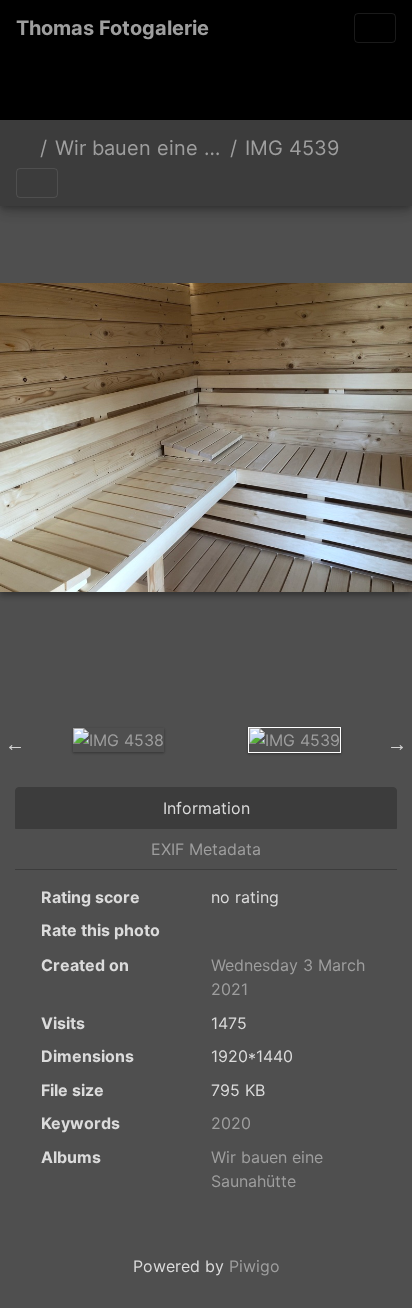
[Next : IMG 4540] (308, 240)
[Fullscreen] (240, 240)
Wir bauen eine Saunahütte (138, 148)
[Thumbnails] (172, 240)
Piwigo (254, 1266)
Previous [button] (15, 744)
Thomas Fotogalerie (112, 28)
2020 (231, 1123)
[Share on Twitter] (171, 669)
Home (24, 148)
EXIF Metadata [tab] (206, 849)
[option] (118, 739)
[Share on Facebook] (247, 669)
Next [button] (397, 744)
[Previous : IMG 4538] (104, 240)
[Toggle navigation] (375, 28)
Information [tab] (206, 808)
